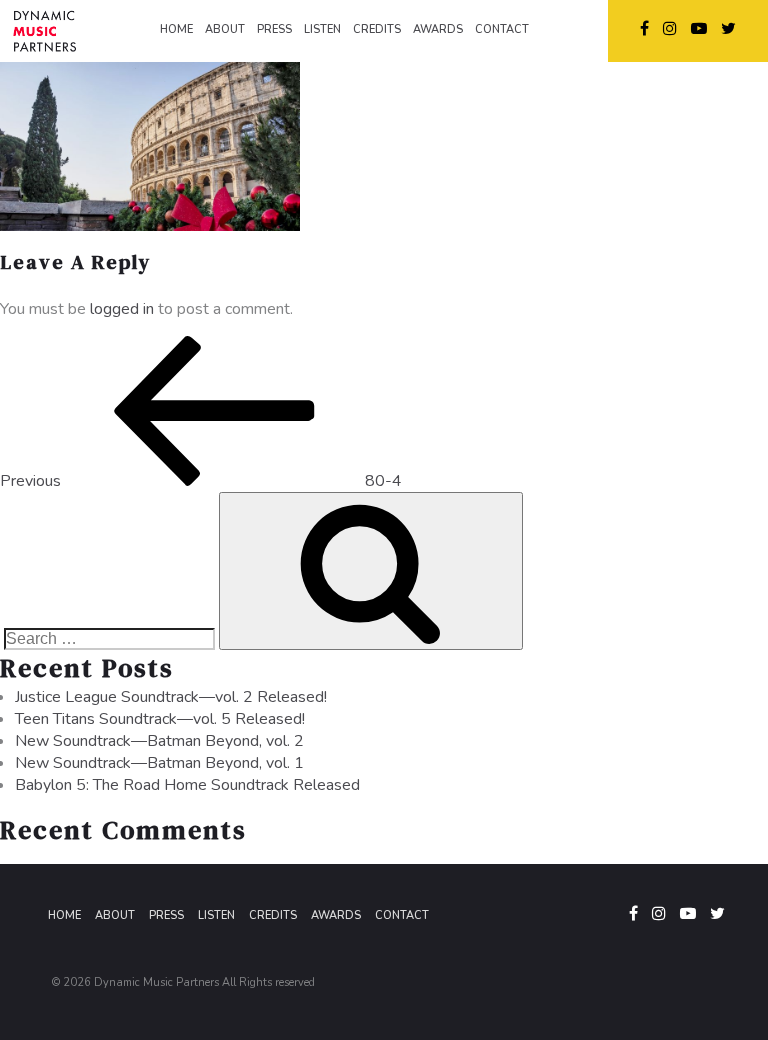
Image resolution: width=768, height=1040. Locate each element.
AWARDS (438, 29)
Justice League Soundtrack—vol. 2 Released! (171, 697)
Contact (402, 915)
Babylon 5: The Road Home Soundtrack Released (187, 785)
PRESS (274, 29)
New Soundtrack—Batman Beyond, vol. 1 (159, 763)
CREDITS (377, 29)
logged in (122, 309)
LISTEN (322, 29)
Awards (336, 915)
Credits (273, 915)
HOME (176, 29)
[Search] (371, 571)
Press (166, 915)
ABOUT (225, 29)
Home (64, 915)
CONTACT (502, 29)
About (115, 915)
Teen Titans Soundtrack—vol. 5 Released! (160, 719)
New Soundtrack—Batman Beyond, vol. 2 (159, 741)
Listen (216, 915)
